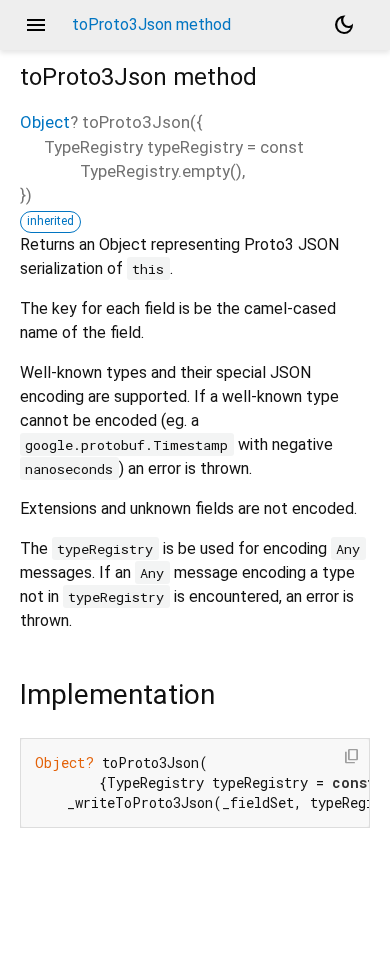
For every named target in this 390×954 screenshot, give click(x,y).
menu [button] (36, 25)
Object (45, 122)
